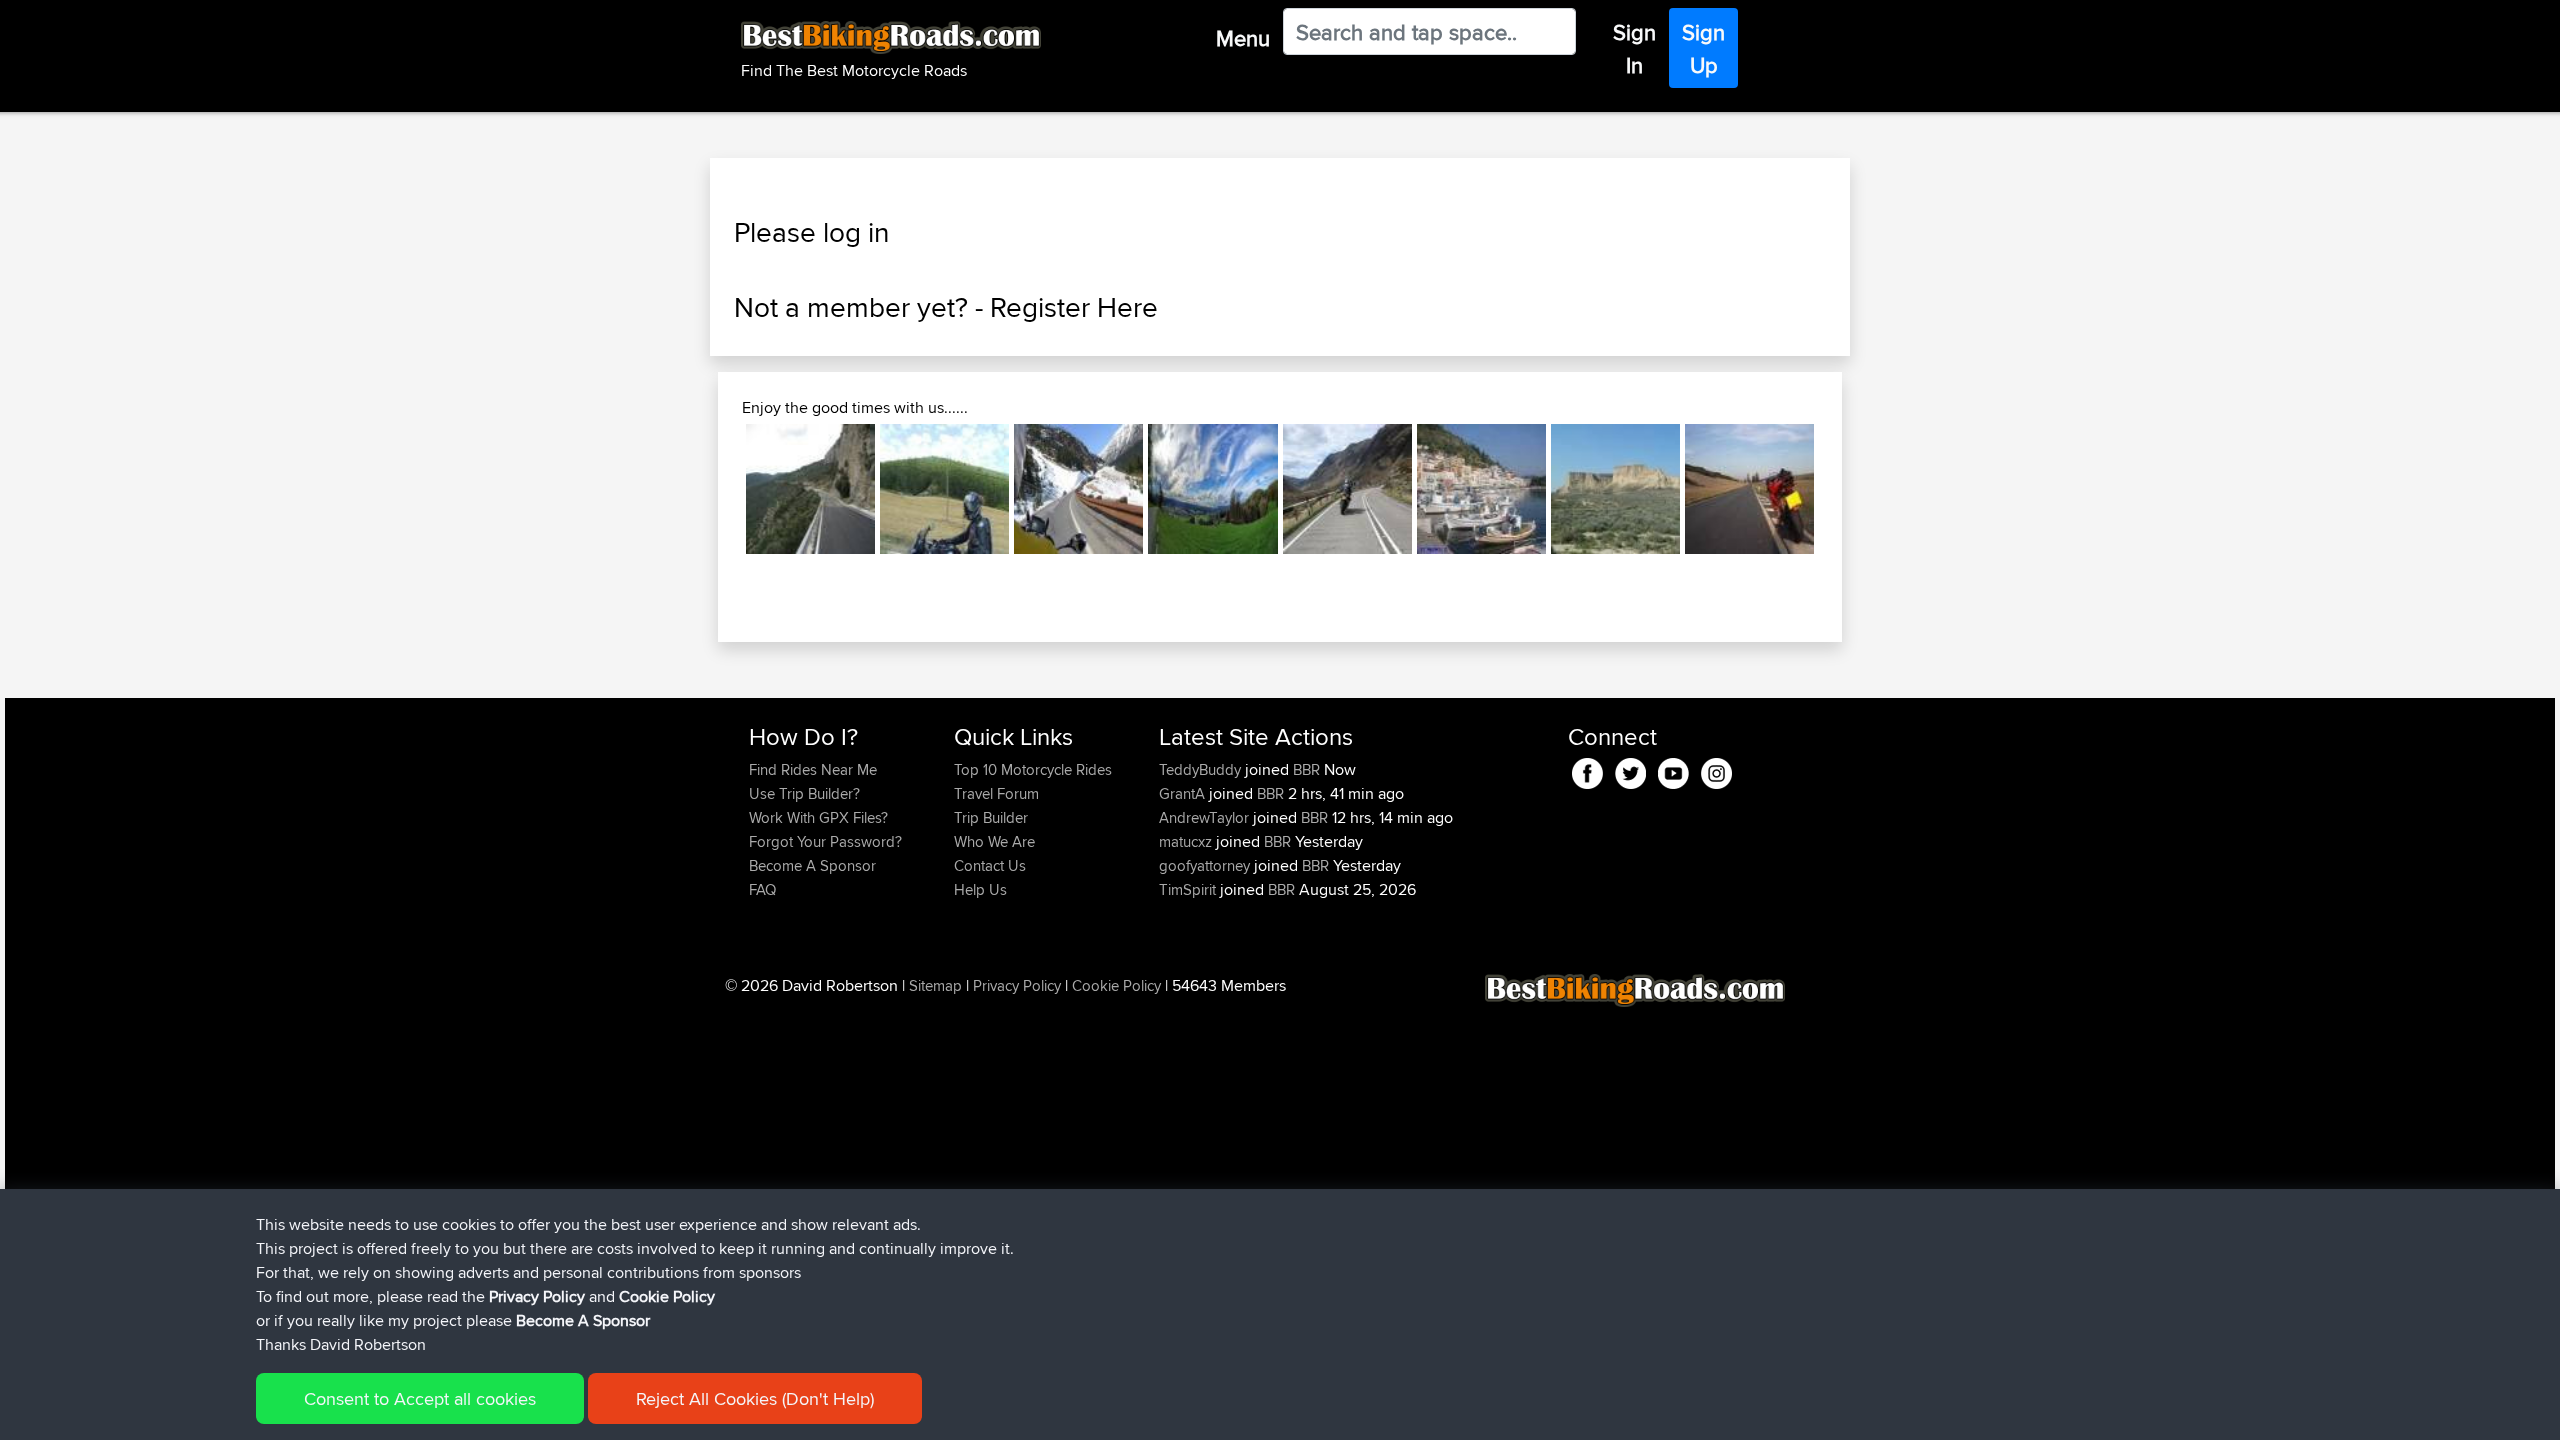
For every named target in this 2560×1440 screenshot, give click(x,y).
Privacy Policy (1017, 985)
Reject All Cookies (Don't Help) (755, 1398)
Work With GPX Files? (818, 817)
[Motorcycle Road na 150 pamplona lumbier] (944, 488)
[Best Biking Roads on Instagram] (1716, 770)
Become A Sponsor (812, 865)
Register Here (1074, 307)
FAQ (762, 889)
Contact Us (990, 865)
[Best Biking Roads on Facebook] (1587, 770)
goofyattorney (1206, 865)
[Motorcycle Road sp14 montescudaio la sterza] (1749, 488)
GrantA (1184, 793)
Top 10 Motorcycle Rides (1033, 769)
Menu (1243, 38)
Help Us (980, 889)
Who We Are (994, 841)
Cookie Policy (1116, 985)
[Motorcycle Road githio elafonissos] (1481, 488)
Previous (716, 489)
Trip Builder (991, 817)
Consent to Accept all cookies (420, 1398)
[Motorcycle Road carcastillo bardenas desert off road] (1615, 488)
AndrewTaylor (1206, 817)
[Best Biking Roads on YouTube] (1673, 770)
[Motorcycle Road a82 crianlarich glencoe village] (1347, 488)
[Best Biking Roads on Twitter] (1630, 770)
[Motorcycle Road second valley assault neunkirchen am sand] (1212, 488)
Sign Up (1703, 48)
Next (1844, 489)
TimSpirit (1189, 889)
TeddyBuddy (1202, 769)
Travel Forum (996, 793)
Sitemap (935, 985)
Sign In (1634, 48)
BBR (1306, 769)
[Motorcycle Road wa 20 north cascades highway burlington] (1078, 488)
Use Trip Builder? (804, 793)
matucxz (1187, 841)
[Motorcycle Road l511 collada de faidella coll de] (810, 488)
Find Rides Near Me (813, 769)
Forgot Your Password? (825, 841)
